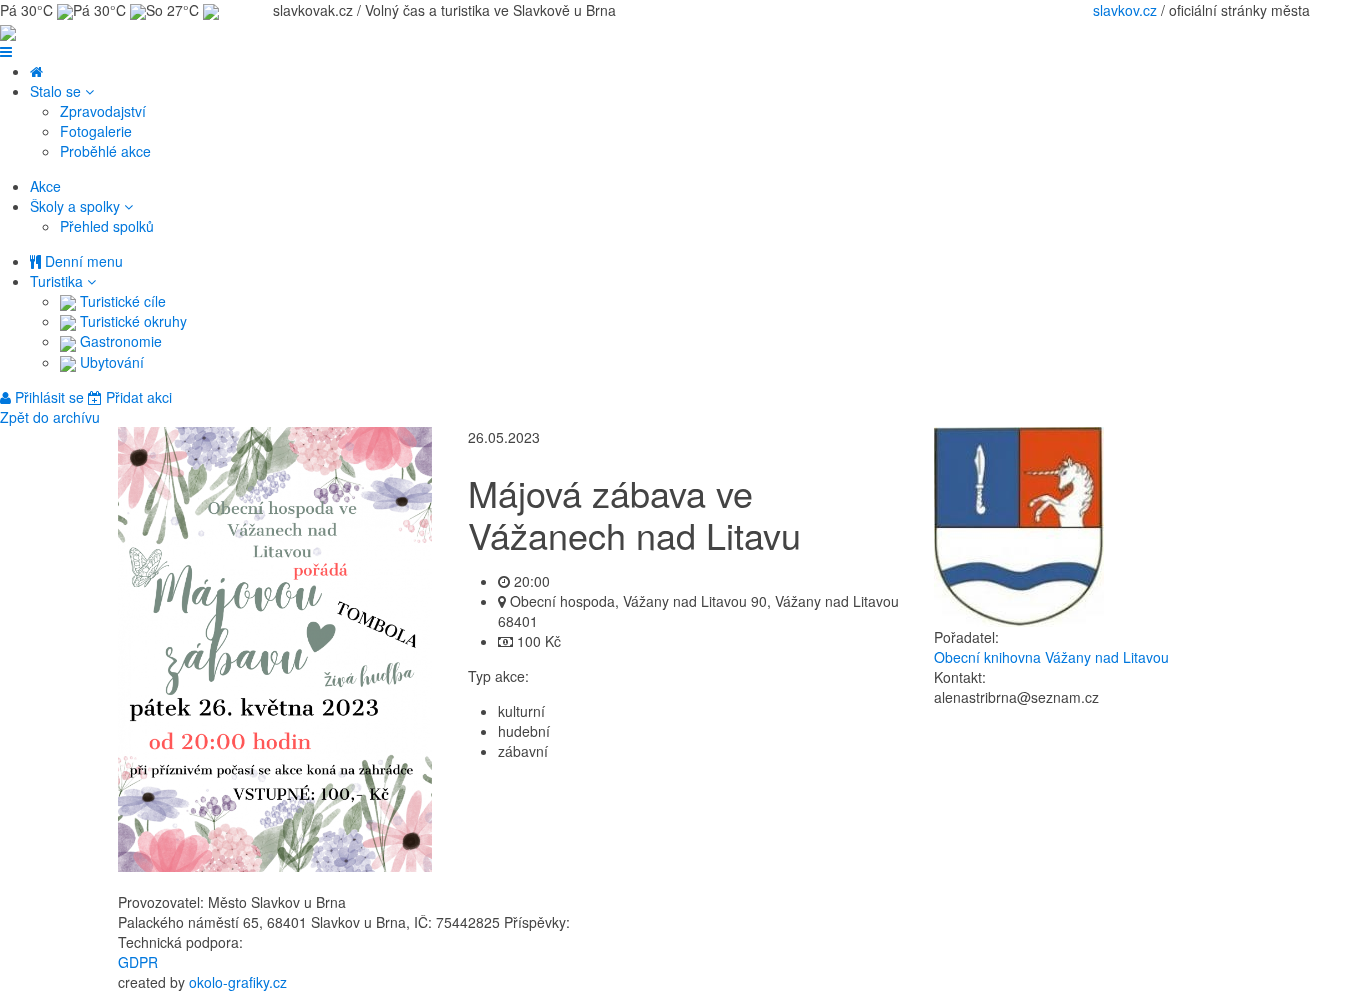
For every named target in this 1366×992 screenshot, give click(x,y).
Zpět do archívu (50, 417)
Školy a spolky (77, 206)
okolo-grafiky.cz (238, 982)
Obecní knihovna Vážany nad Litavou (1051, 657)
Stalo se (57, 91)
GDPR (138, 962)
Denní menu (82, 261)
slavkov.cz (1125, 10)
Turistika (58, 281)
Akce (45, 186)
